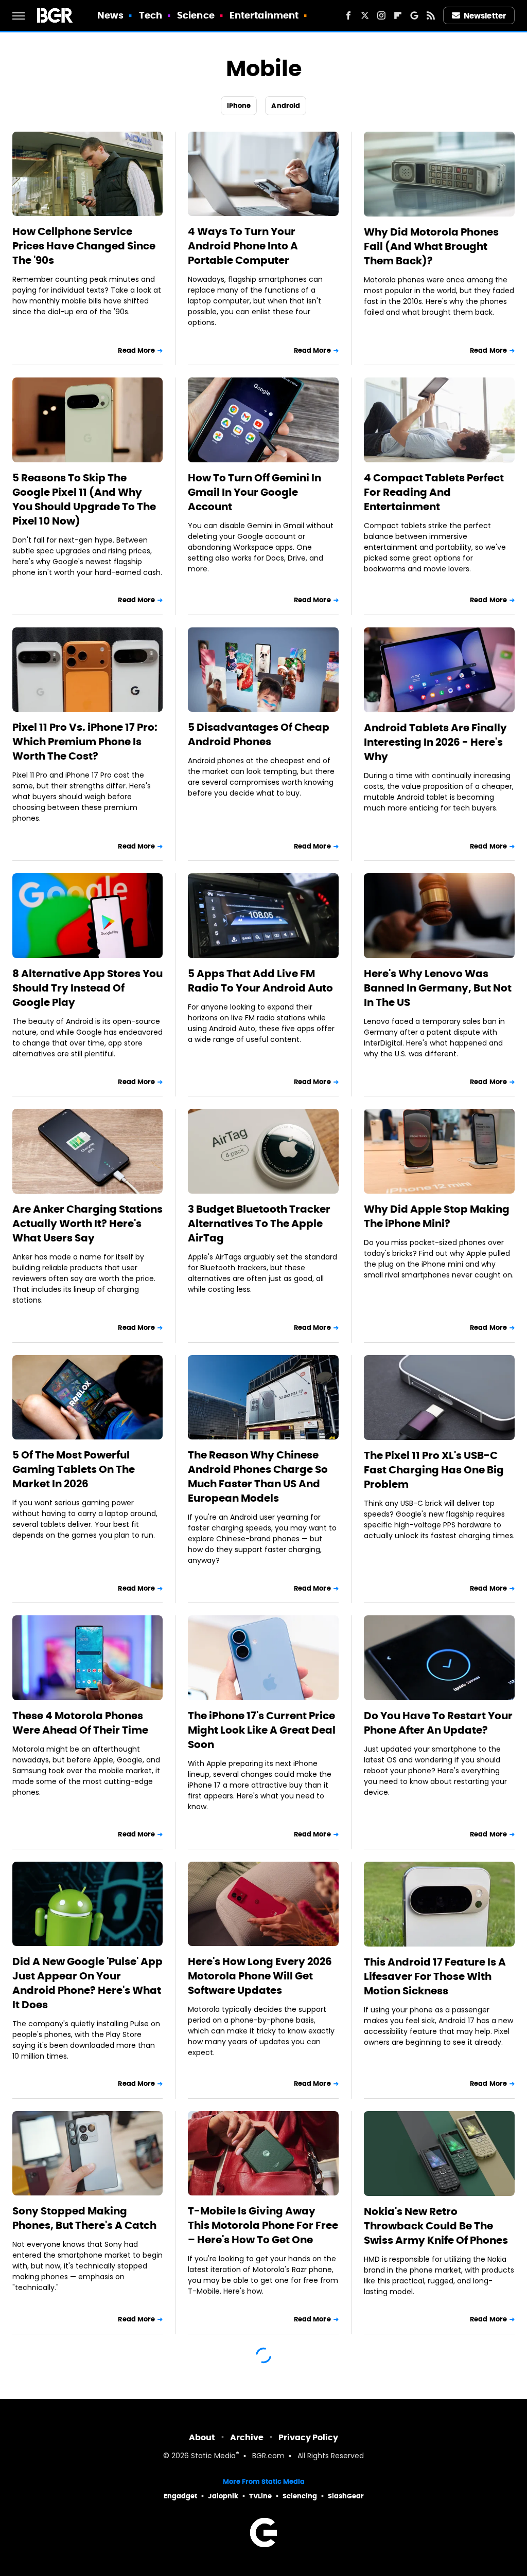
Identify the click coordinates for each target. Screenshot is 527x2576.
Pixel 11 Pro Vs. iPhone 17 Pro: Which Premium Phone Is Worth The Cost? (85, 742)
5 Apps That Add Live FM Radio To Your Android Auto (260, 981)
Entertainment (264, 15)
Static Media (213, 2456)
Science (196, 15)
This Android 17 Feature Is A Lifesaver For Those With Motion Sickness (435, 1976)
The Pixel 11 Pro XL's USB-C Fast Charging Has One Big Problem (434, 1470)
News (110, 15)
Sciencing (300, 2496)
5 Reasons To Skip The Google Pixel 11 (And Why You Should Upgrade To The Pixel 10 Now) (84, 499)
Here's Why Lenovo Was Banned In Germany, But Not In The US (438, 988)
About (202, 2437)
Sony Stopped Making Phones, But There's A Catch (84, 2218)
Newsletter (485, 16)
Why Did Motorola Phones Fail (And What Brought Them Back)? (431, 246)
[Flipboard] (398, 15)
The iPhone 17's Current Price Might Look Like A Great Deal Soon (262, 1730)
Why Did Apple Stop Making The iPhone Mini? (437, 1216)
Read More (136, 350)
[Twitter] (365, 15)
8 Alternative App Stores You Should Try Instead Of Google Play (87, 988)
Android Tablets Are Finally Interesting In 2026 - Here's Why (435, 742)
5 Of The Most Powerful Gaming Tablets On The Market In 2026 (74, 1469)
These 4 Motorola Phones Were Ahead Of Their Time (80, 1723)
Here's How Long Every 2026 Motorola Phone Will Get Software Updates (260, 1976)
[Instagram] (381, 15)
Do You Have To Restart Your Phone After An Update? (438, 1723)
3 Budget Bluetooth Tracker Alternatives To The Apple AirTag (259, 1223)
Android (286, 106)
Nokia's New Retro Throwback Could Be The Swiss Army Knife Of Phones (436, 2226)
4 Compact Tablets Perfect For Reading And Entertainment (434, 492)
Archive (247, 2437)
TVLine (260, 2496)
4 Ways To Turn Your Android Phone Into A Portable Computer (243, 246)
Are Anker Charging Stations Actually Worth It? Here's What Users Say (87, 1223)
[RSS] (431, 15)
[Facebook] (348, 15)
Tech (151, 15)
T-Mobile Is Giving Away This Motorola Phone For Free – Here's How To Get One (263, 2225)
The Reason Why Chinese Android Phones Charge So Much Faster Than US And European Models (258, 1476)
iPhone (239, 106)
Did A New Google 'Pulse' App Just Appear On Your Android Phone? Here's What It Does (87, 1983)
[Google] (414, 15)
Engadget (180, 2496)
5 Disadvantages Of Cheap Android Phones (259, 734)
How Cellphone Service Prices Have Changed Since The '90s (84, 246)
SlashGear (346, 2496)
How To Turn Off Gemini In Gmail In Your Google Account (254, 492)
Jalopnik (223, 2496)
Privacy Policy (308, 2437)
